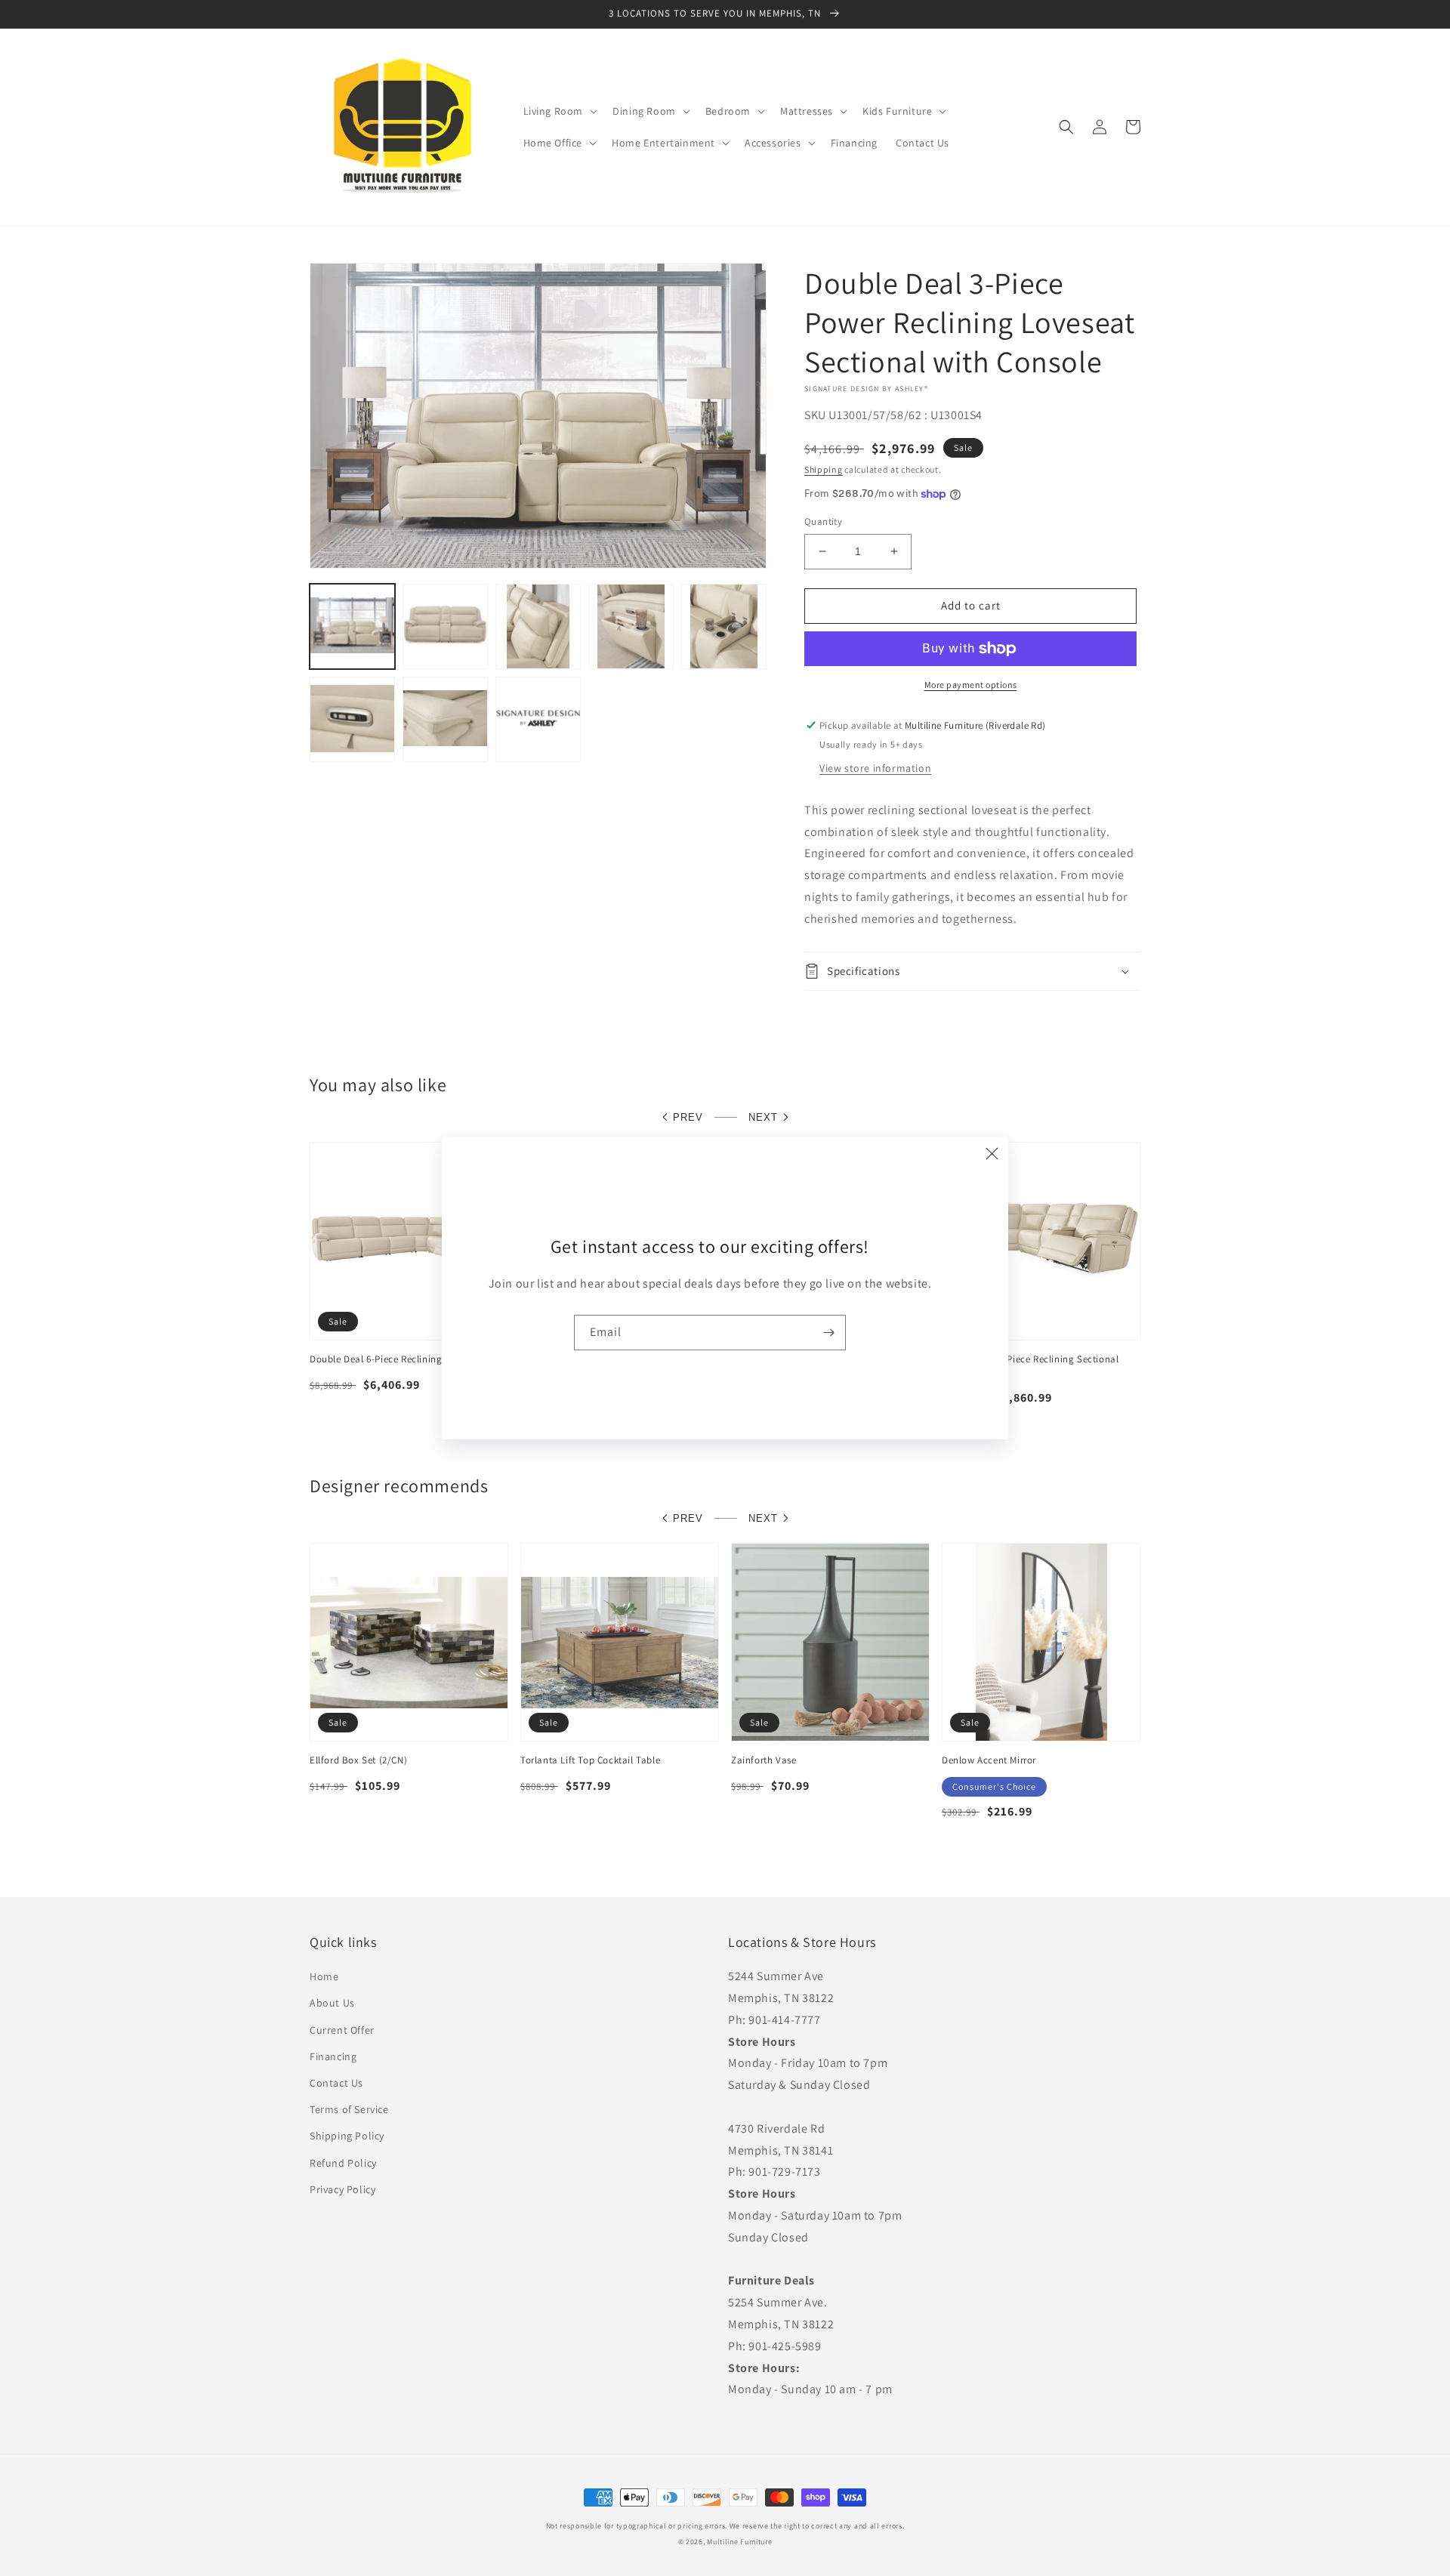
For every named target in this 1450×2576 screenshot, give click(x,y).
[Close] (992, 1154)
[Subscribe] (828, 1333)
